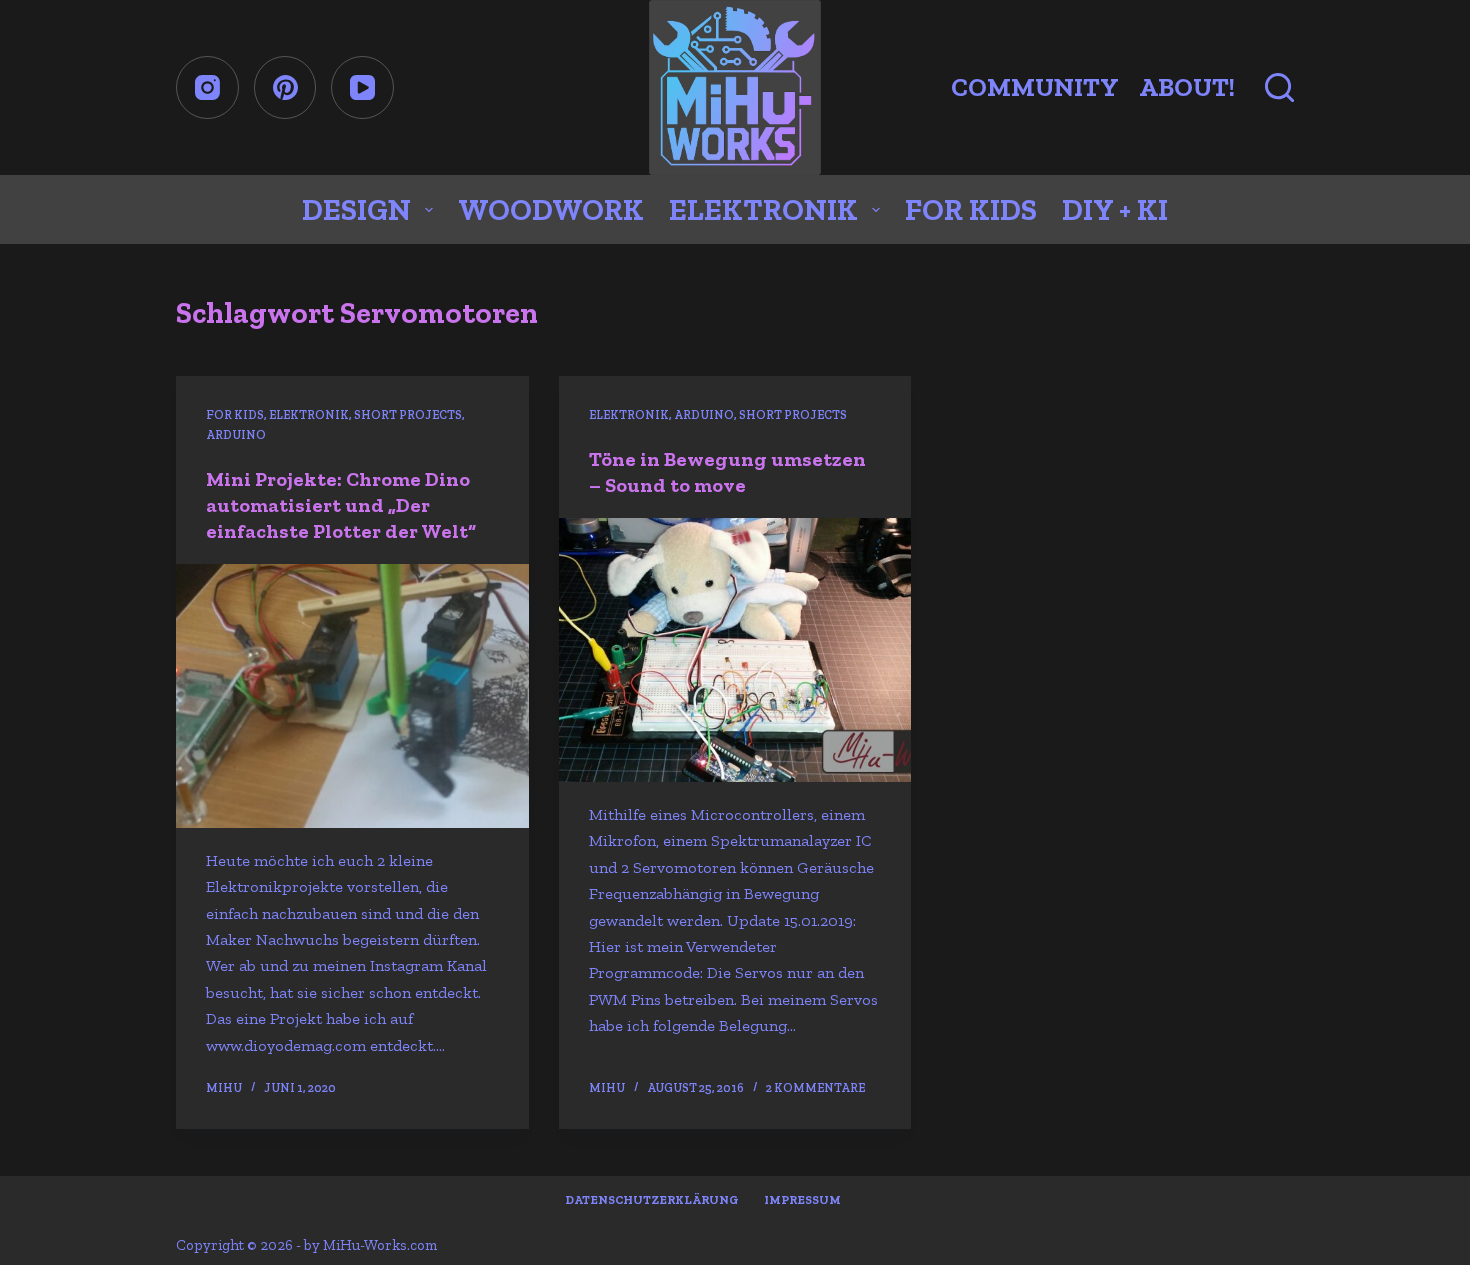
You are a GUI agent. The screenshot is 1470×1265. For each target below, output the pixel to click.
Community (1035, 87)
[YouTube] (362, 87)
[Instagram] (207, 87)
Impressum (802, 1200)
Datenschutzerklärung (652, 1200)
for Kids (971, 210)
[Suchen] (1279, 87)
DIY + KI (1115, 210)
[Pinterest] (285, 87)
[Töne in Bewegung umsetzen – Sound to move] (735, 650)
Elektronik (763, 210)
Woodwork (551, 210)
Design (356, 210)
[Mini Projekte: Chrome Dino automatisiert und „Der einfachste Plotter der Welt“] (352, 696)
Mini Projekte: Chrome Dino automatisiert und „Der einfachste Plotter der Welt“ (341, 505)
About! (1187, 87)
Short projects (408, 415)
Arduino (236, 435)
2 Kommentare (815, 1088)
